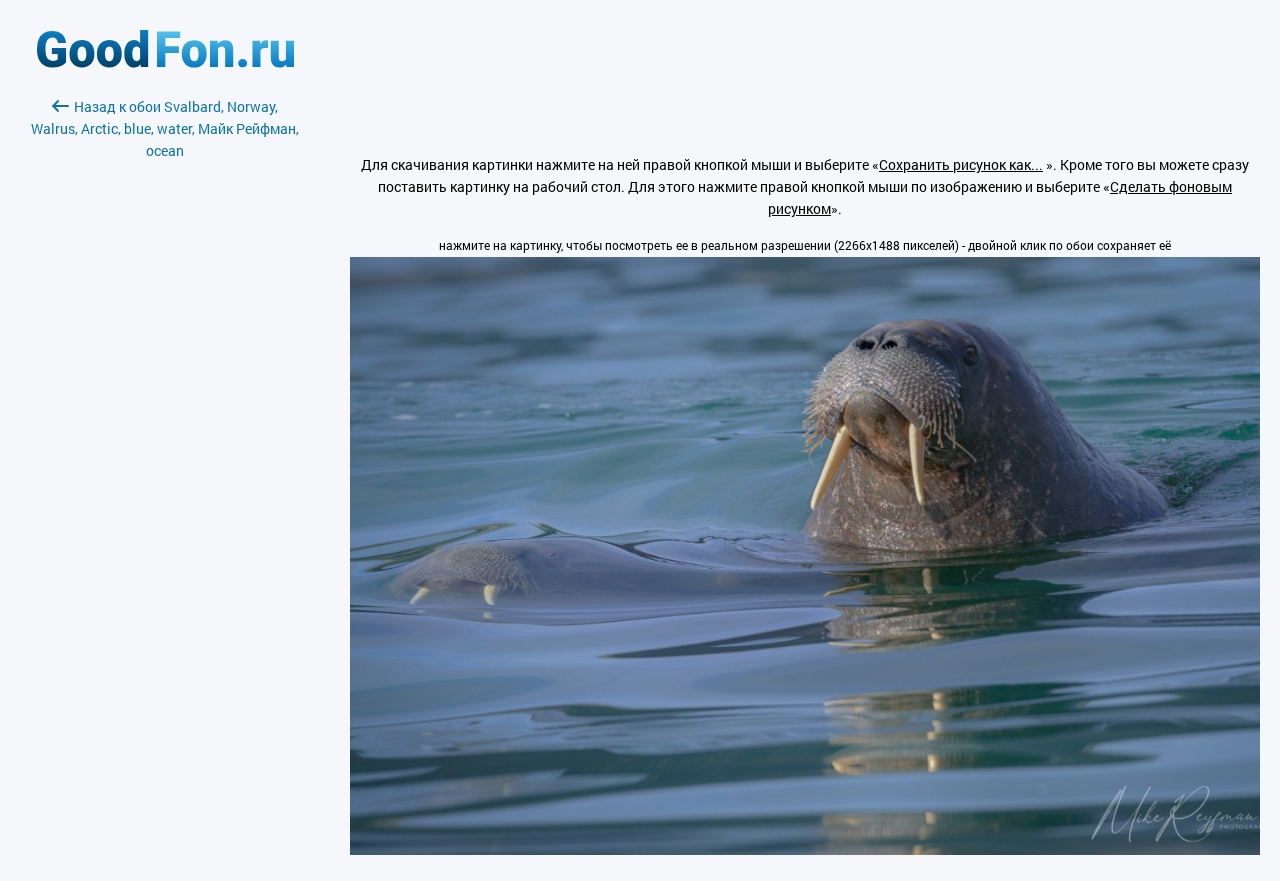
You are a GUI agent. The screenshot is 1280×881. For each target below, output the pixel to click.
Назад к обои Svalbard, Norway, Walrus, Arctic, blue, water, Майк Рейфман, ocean (165, 128)
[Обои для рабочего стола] (165, 62)
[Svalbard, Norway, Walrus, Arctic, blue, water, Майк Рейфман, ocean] (805, 849)
